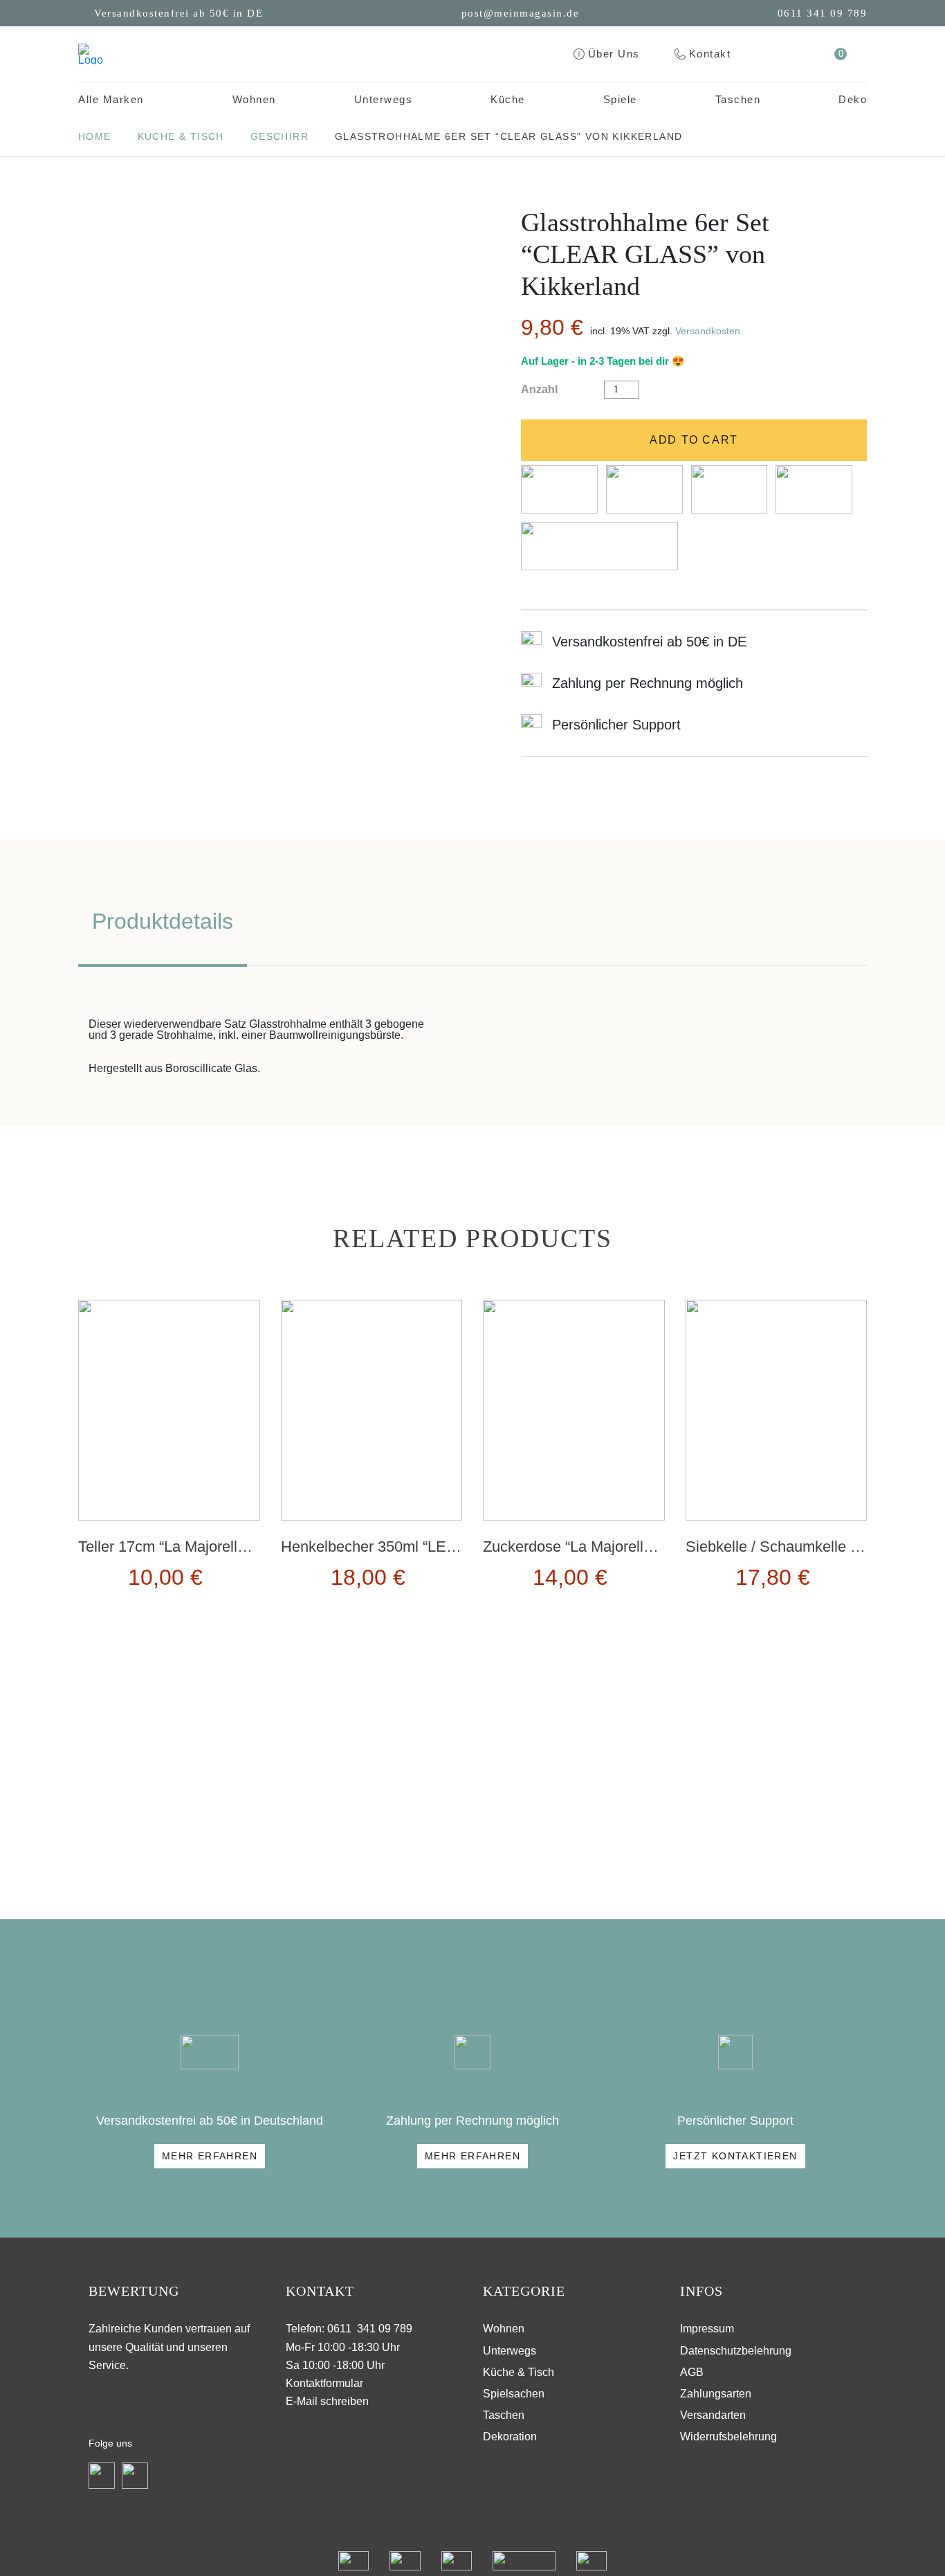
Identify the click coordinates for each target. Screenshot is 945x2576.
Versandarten (713, 2415)
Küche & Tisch (181, 136)
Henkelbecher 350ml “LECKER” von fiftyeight (432, 1546)
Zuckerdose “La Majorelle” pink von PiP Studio (637, 1546)
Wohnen (254, 99)
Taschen (738, 99)
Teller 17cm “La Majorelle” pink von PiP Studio (232, 1546)
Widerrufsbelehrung (728, 2437)
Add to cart (694, 440)
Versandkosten (708, 331)
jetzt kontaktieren (735, 2156)
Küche (508, 99)
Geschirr (279, 136)
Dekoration (510, 2437)
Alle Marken (111, 99)
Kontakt (710, 54)
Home (95, 136)
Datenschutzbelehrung (736, 2351)
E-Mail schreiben (327, 2401)
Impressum (707, 2329)
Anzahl (539, 390)
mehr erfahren (210, 2156)
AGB (692, 2372)
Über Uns (614, 54)
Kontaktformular (324, 2383)
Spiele (620, 99)
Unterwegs (384, 99)
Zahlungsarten (716, 2394)
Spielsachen (514, 2394)
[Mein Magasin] (91, 54)
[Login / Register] (803, 54)
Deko (853, 99)
